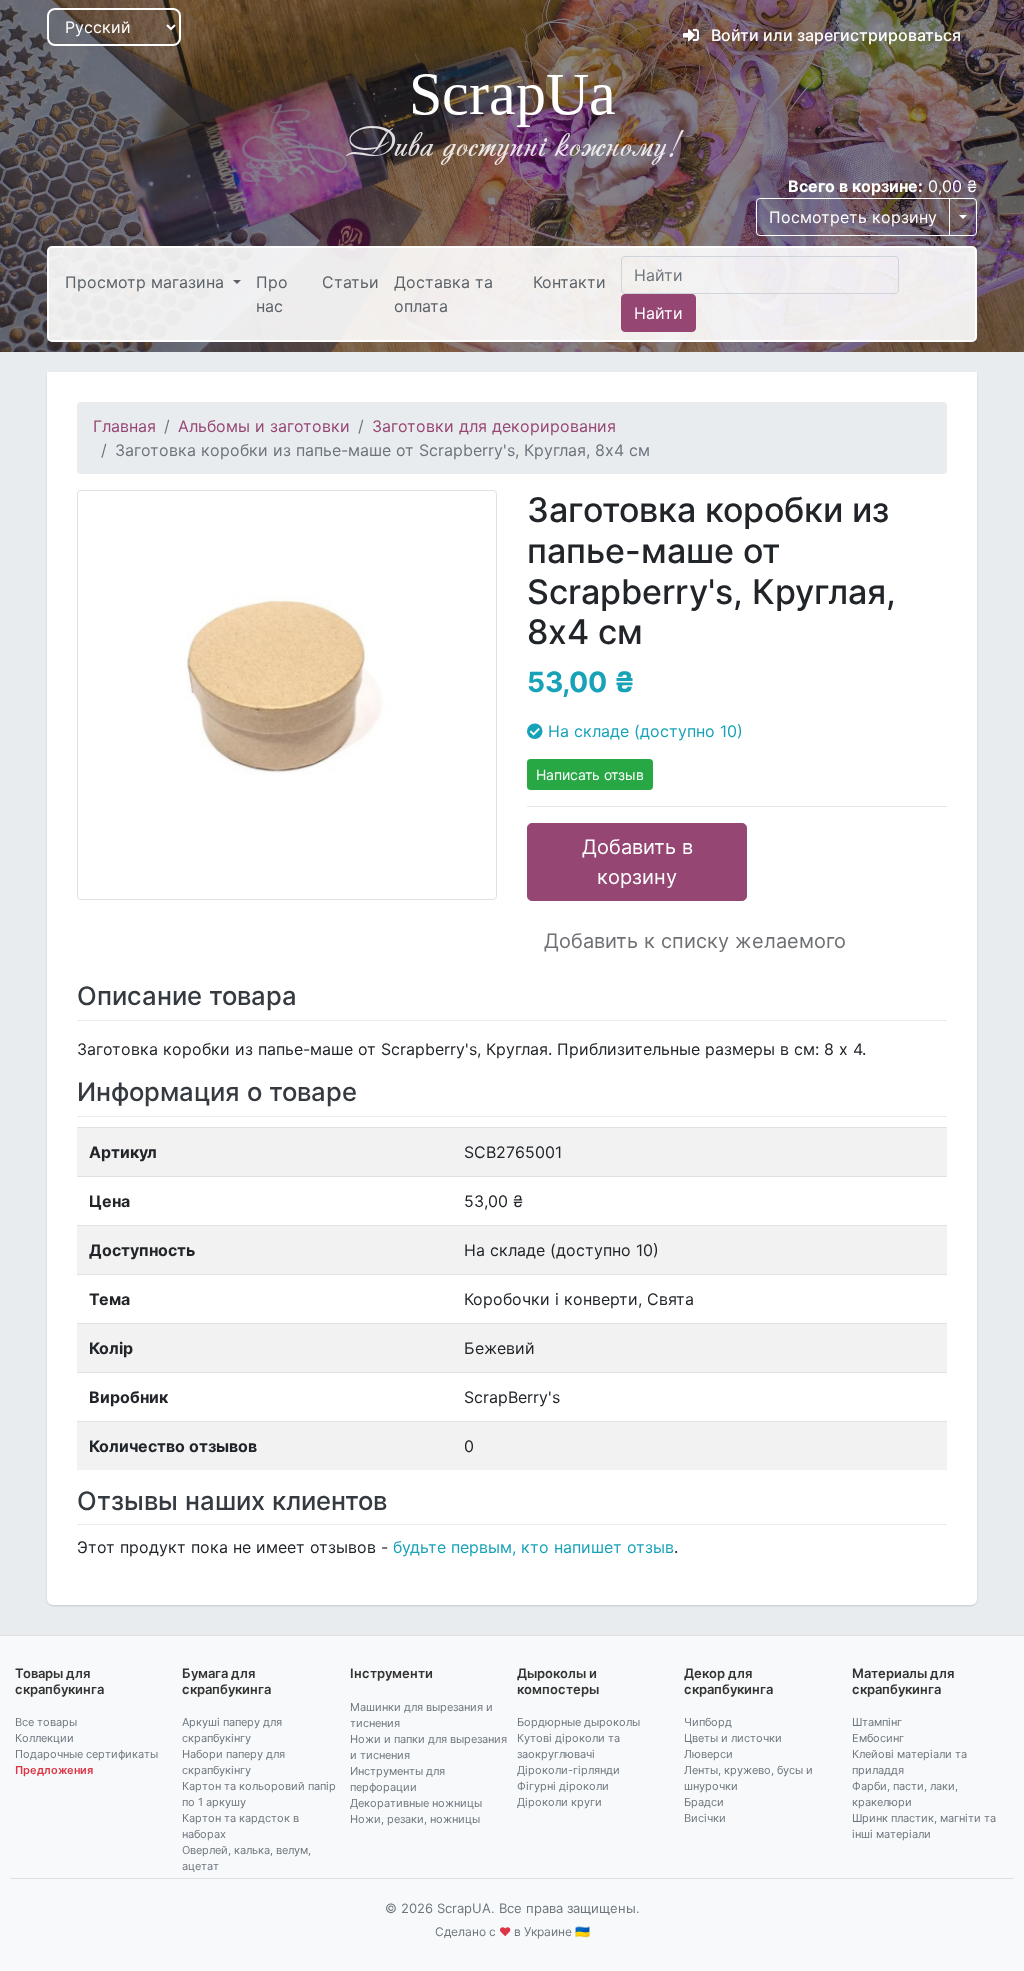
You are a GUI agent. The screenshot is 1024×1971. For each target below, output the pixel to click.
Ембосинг (878, 1738)
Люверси (708, 1754)
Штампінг (877, 1722)
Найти (658, 313)
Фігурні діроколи (563, 1786)
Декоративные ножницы (416, 1803)
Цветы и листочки (733, 1738)
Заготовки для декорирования (494, 426)
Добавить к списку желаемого (695, 941)
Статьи (350, 282)
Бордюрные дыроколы (578, 1722)
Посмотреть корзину (853, 217)
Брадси (704, 1802)
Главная (124, 426)
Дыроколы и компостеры (558, 1681)
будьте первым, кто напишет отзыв (533, 1547)
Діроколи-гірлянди (568, 1770)
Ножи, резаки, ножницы (415, 1819)
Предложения (54, 1770)
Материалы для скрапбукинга (903, 1681)
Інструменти (391, 1673)
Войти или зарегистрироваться (834, 35)
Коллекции (44, 1738)
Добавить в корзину (637, 862)
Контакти (569, 282)
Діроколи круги (559, 1802)
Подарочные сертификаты (86, 1754)
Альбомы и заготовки (264, 426)
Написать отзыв (590, 774)
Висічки (705, 1818)
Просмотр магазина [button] (147, 282)
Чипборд (708, 1722)
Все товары (46, 1722)
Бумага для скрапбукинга (226, 1681)
